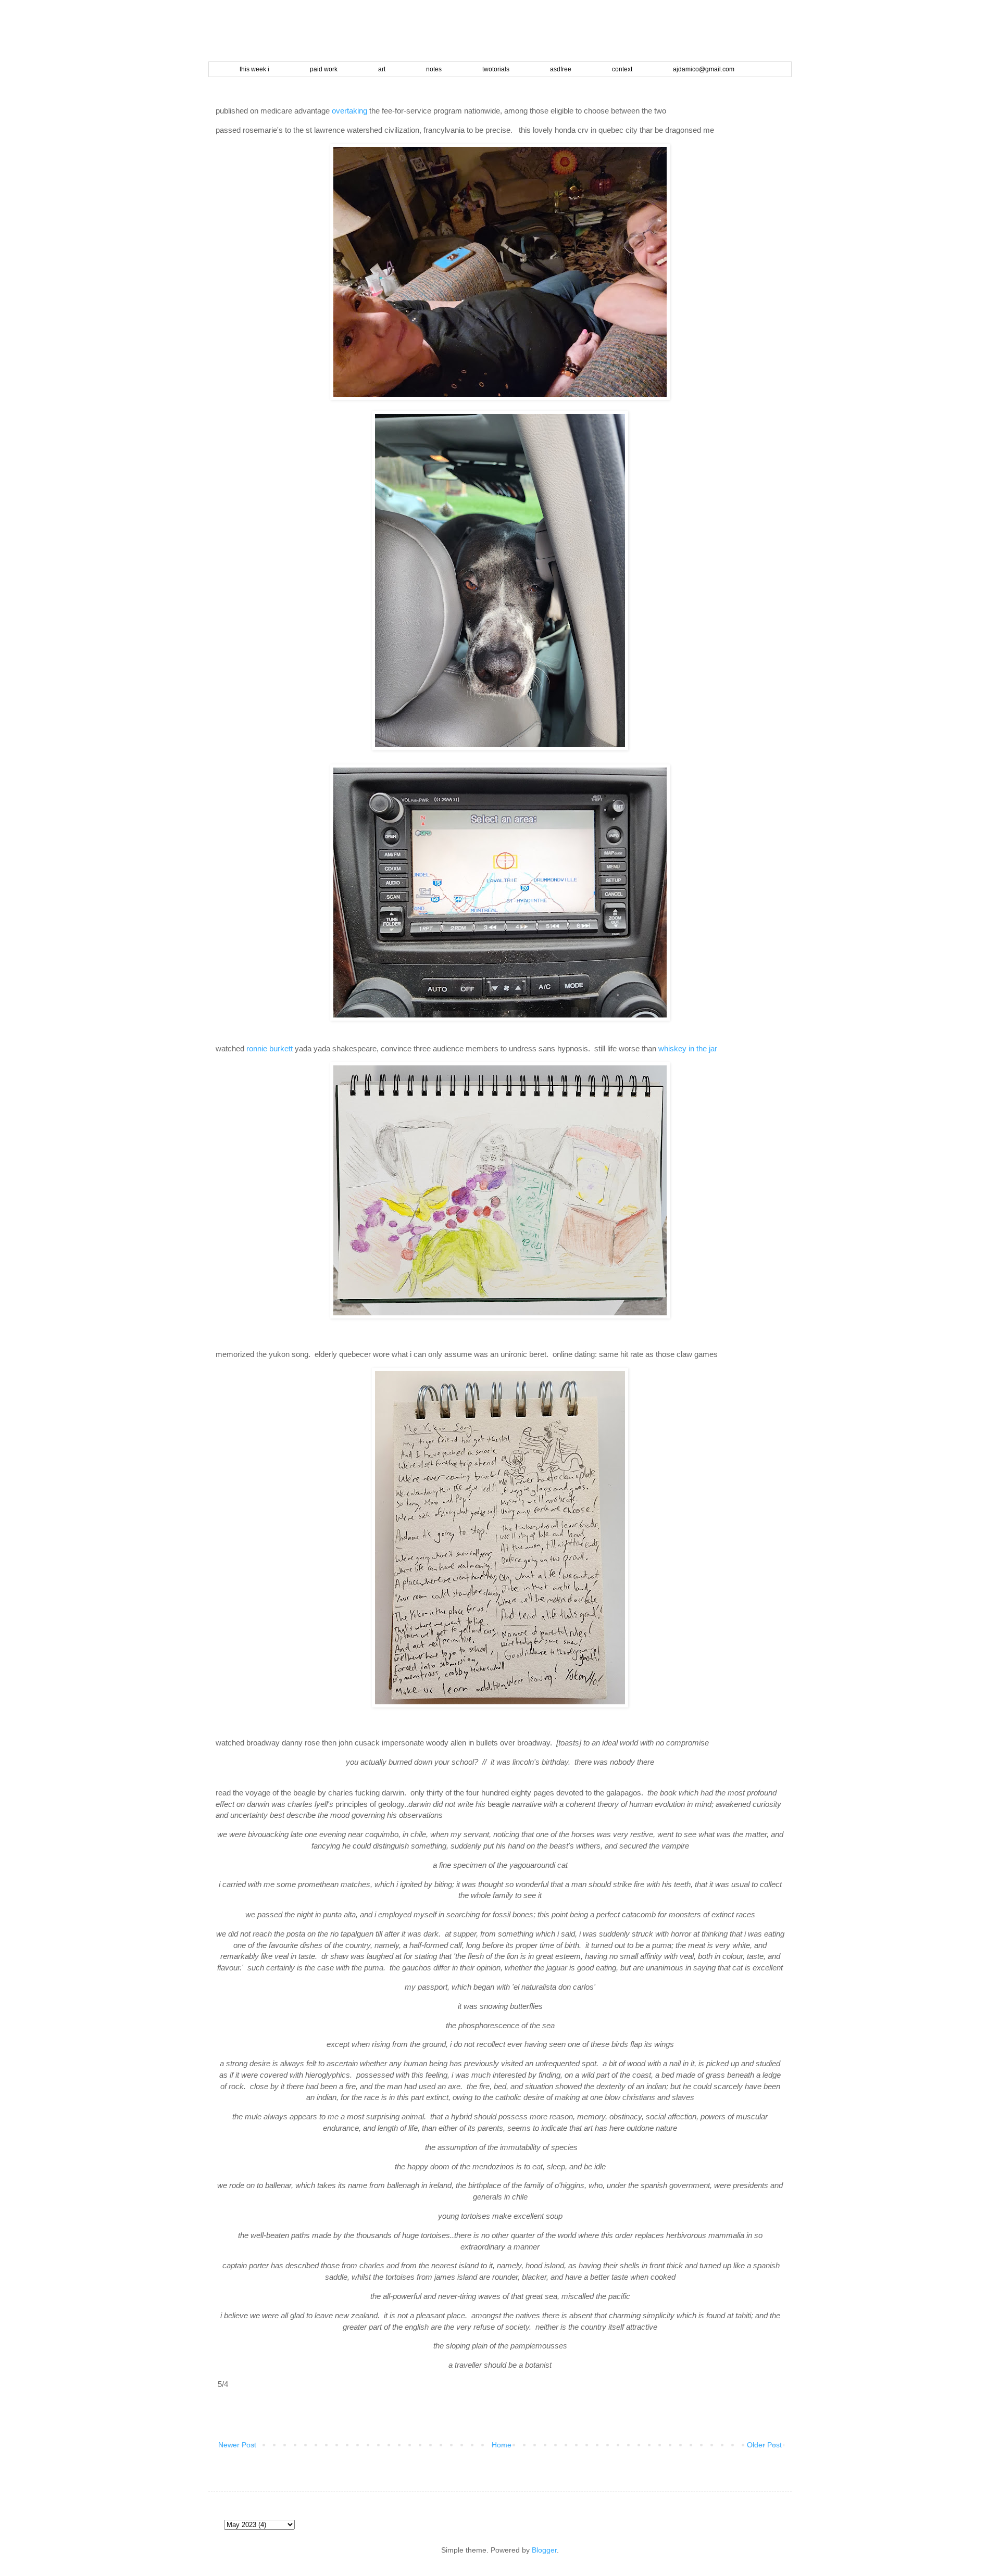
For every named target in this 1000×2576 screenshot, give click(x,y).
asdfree (561, 69)
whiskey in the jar (688, 1048)
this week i (254, 69)
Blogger (544, 2550)
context (622, 69)
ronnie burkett (270, 1048)
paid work (324, 69)
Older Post (764, 2445)
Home (502, 2445)
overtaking (349, 111)
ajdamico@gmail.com (704, 69)
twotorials (496, 69)
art (382, 69)
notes (434, 69)
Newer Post (237, 2445)
